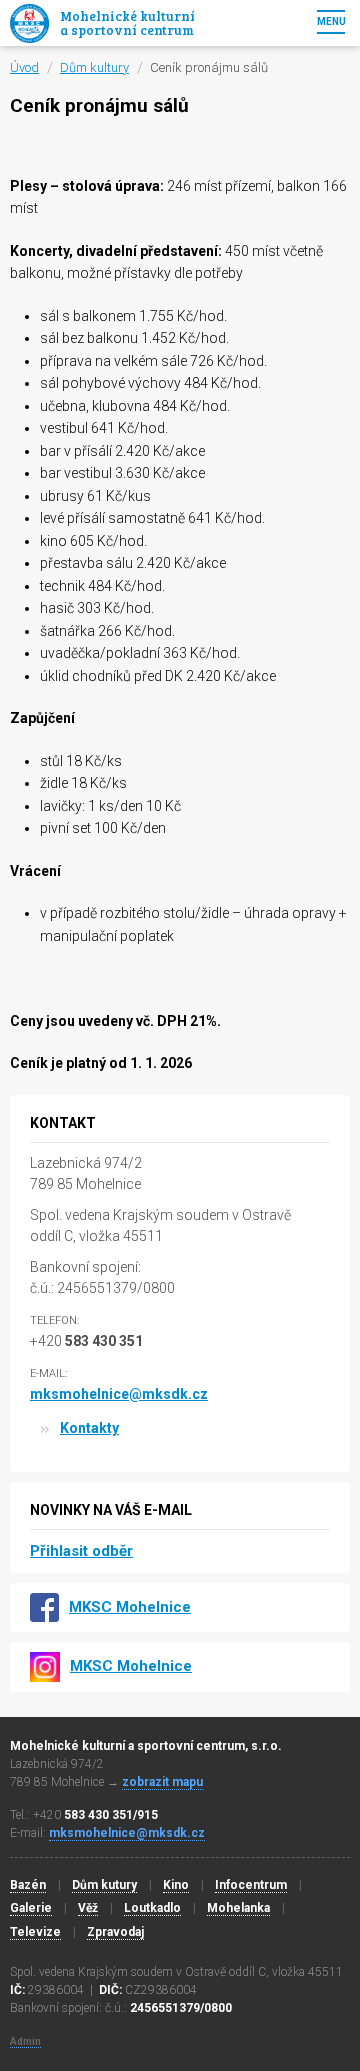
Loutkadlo (152, 1908)
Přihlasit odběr (81, 1551)
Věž (88, 1908)
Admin (25, 2041)
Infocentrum (251, 1885)
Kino (176, 1885)
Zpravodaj (115, 1932)
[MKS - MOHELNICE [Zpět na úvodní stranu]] (29, 23)
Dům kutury (104, 1885)
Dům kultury (94, 67)
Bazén (28, 1885)
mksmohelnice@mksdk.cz (119, 1394)
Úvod (24, 67)
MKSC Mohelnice (130, 1607)
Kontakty (89, 1428)
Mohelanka (238, 1908)
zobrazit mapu (162, 1782)
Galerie (31, 1908)
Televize (35, 1932)
